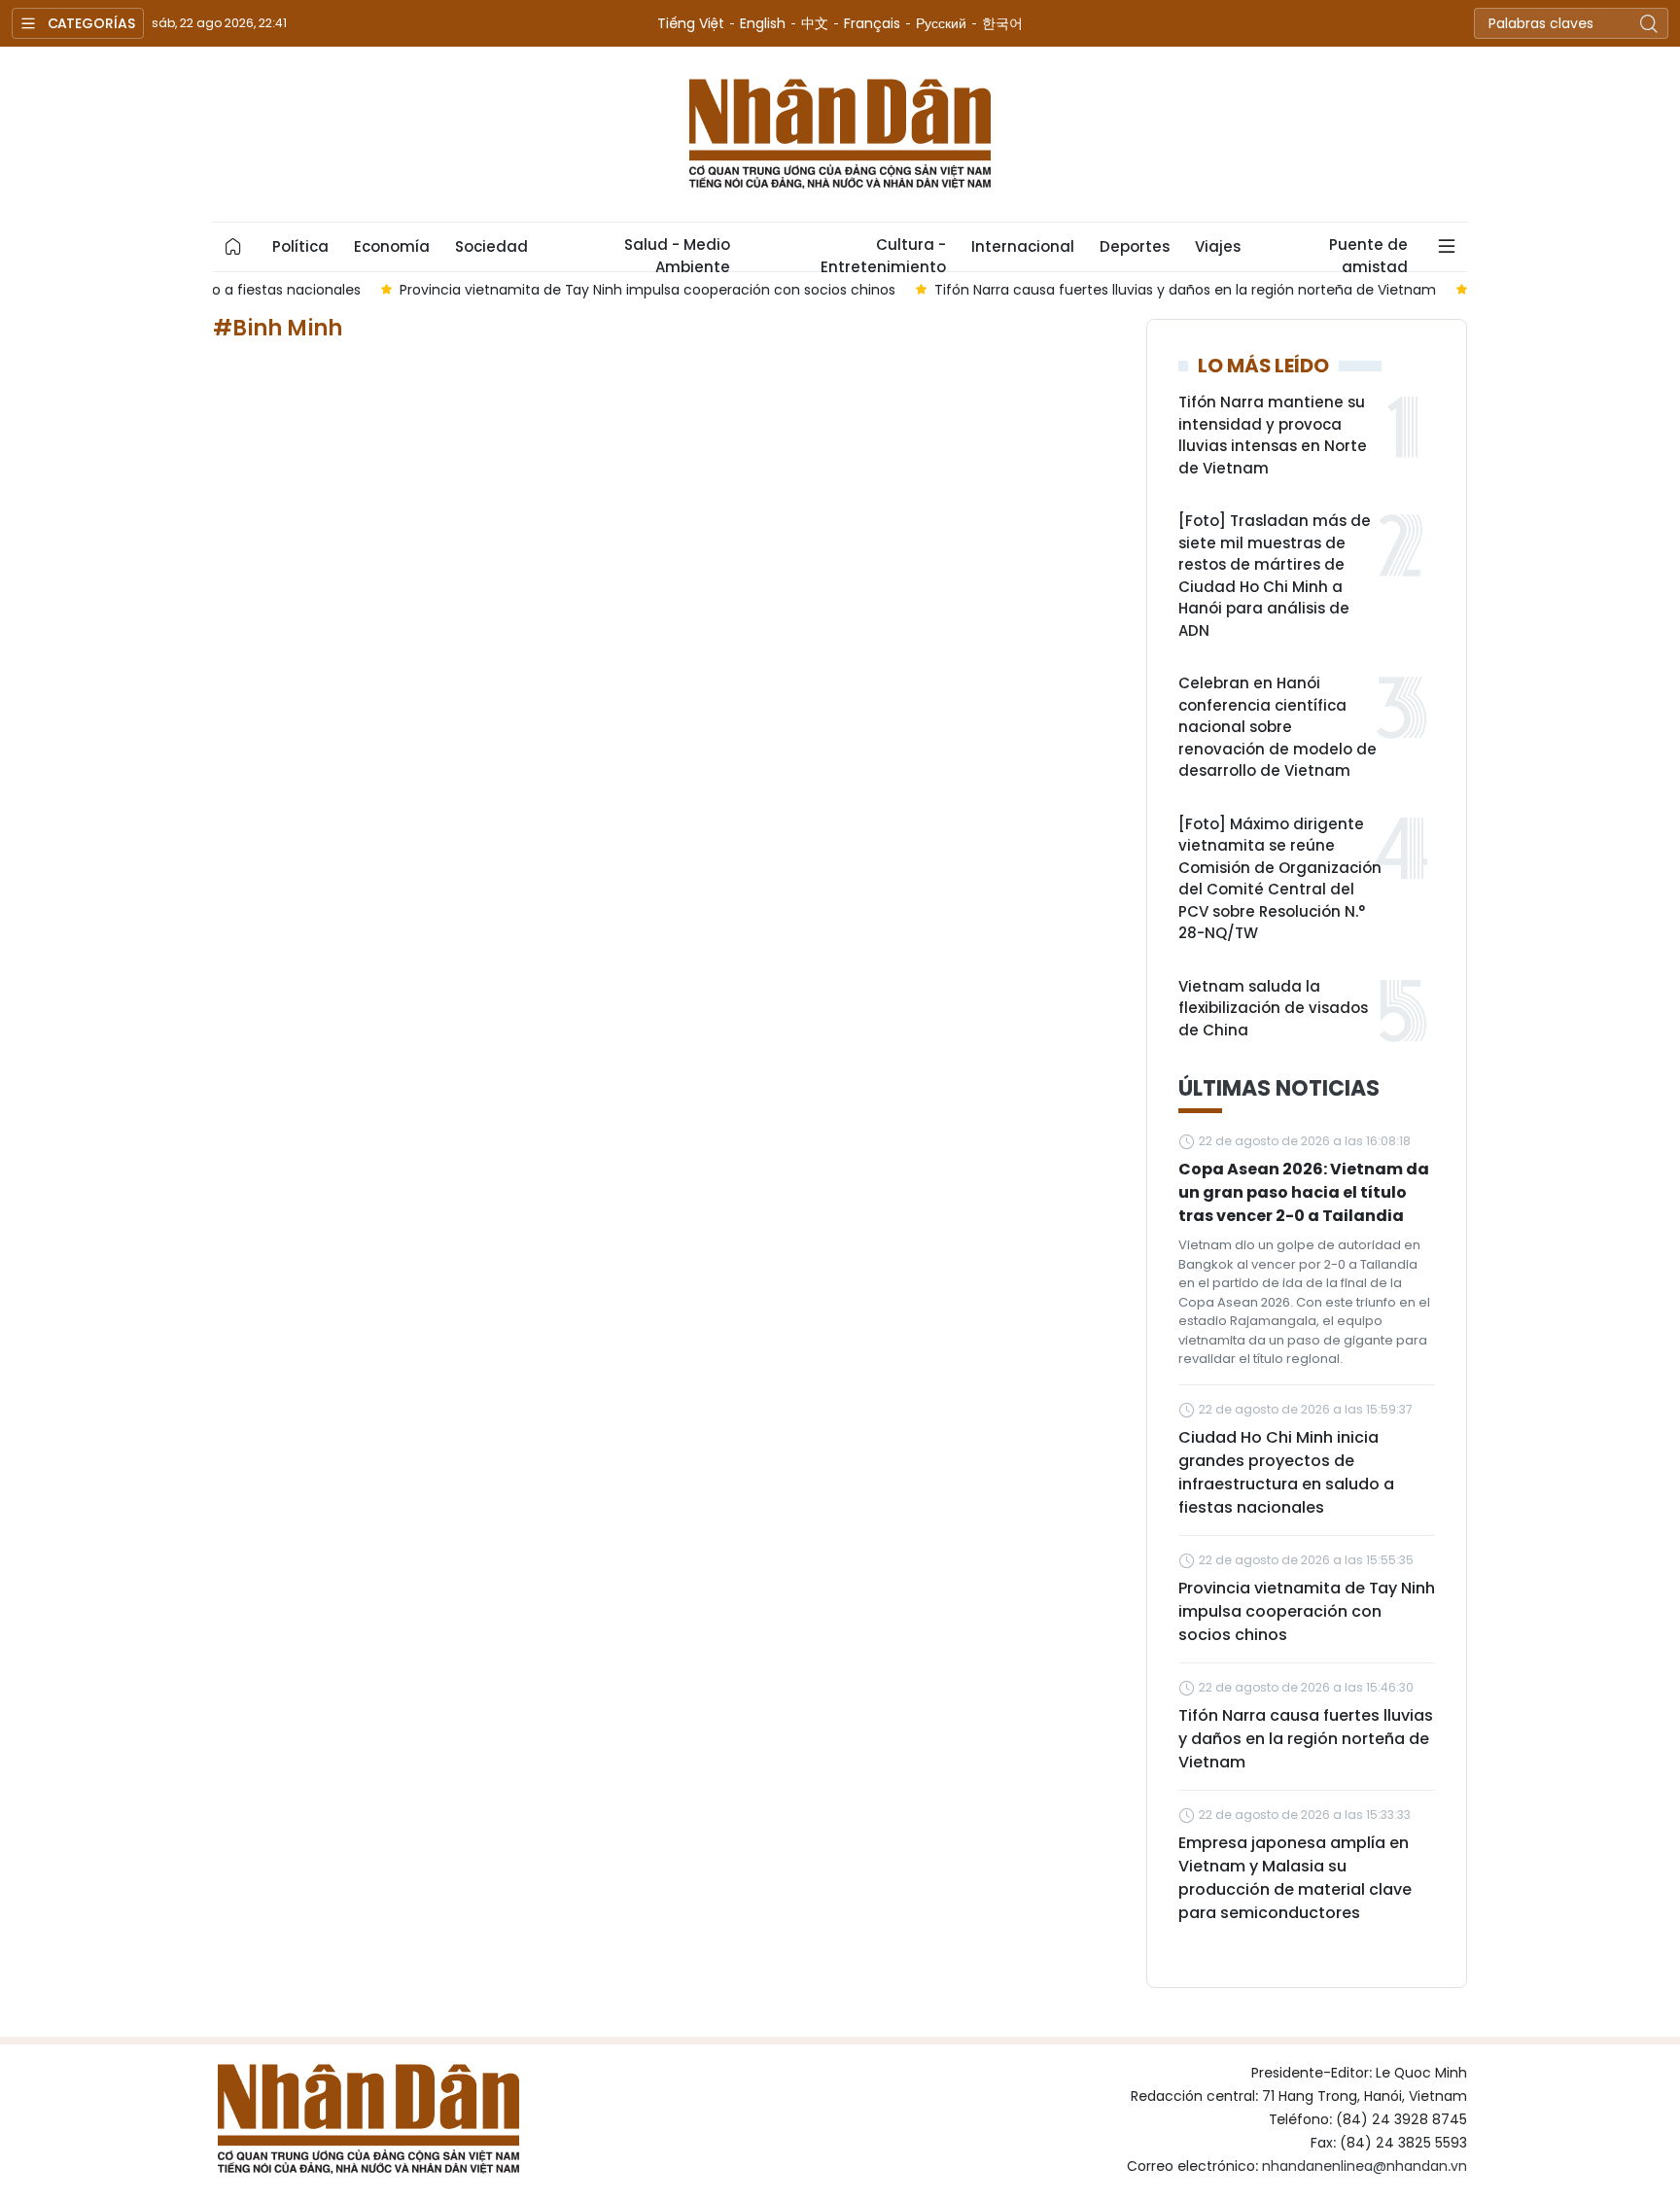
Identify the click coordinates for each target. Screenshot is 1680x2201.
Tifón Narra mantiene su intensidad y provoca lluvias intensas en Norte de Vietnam (1273, 435)
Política (300, 246)
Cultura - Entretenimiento (883, 253)
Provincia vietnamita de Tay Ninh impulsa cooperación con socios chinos (1307, 1611)
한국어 (1002, 23)
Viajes (1218, 246)
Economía (392, 246)
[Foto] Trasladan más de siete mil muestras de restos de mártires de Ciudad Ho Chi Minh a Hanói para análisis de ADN (1275, 576)
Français (872, 23)
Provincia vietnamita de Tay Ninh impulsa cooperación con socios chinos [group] (497, 290)
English (763, 23)
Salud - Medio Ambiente (677, 253)
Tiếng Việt (691, 23)
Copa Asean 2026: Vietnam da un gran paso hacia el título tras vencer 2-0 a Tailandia (1304, 1192)
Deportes (1135, 246)
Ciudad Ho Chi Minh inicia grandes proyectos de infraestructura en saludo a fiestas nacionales (1286, 1472)
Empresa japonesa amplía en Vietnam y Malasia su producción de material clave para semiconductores (1295, 1878)
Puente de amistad (1368, 253)
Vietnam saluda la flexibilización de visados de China (1273, 1008)
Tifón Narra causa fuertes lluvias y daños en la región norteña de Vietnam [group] (1034, 290)
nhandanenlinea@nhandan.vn (1365, 2166)
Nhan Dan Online (840, 134)
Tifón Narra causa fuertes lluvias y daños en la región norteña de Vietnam (1306, 1739)
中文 (815, 23)
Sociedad (491, 246)
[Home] (233, 247)
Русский (941, 23)
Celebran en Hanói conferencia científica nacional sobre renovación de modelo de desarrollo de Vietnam (1277, 727)
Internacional (1023, 246)
